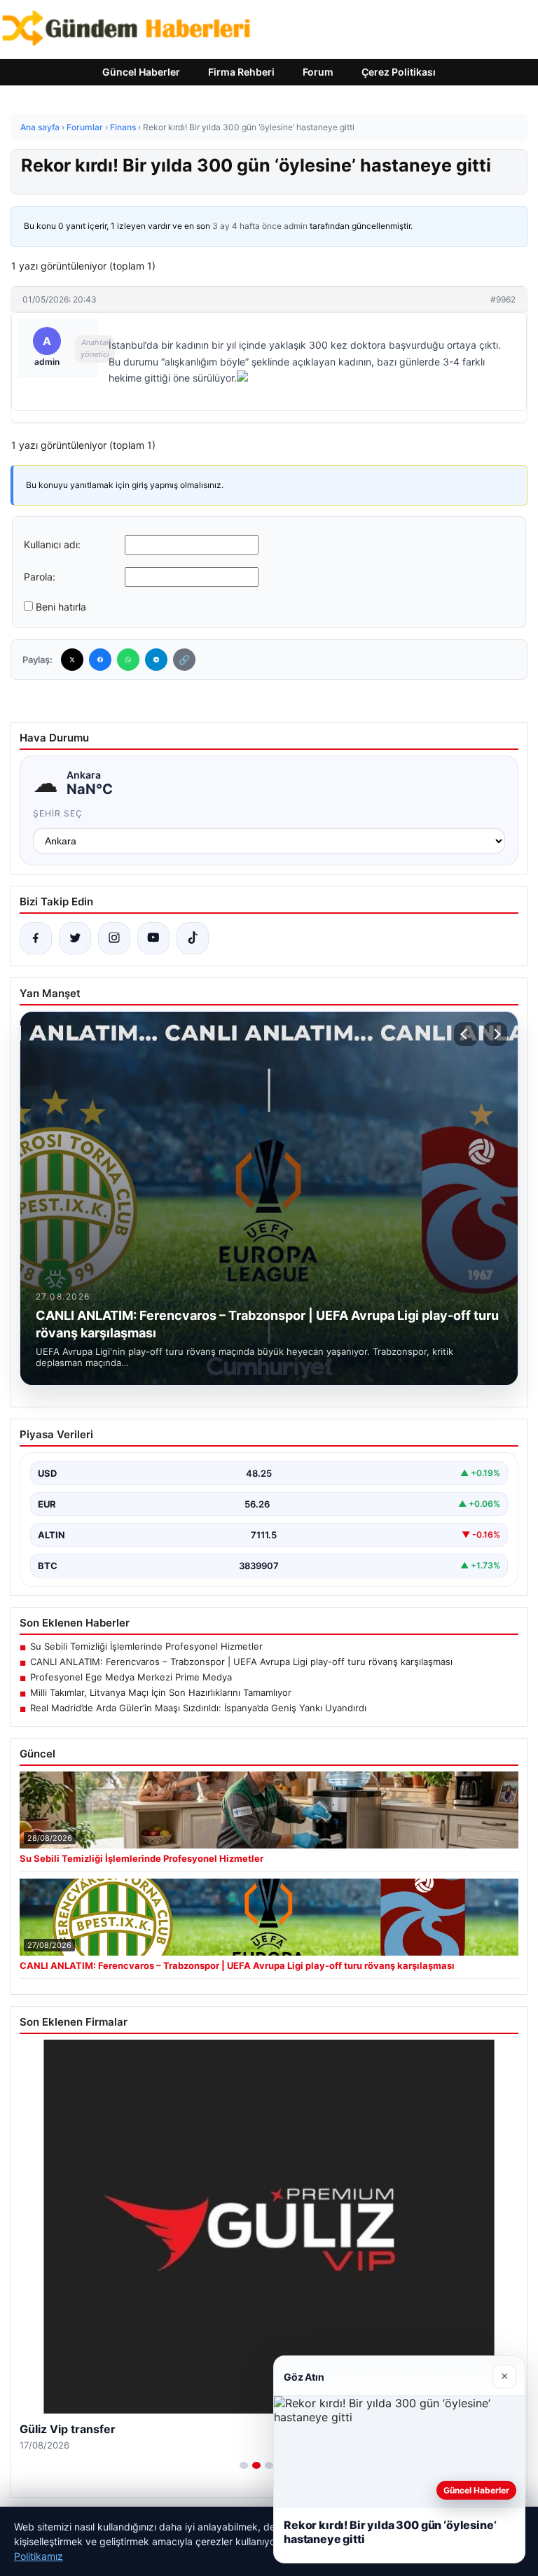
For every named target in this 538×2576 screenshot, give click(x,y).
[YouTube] (153, 938)
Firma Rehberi (241, 72)
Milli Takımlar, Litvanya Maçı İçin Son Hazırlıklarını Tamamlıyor (161, 1692)
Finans (123, 127)
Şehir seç (58, 813)
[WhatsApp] (128, 660)
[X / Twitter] (75, 938)
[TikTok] (193, 938)
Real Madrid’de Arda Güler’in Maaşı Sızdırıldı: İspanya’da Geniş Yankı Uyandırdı (198, 1708)
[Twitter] (72, 660)
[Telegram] (156, 660)
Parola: (40, 577)
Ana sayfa (40, 127)
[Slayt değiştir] (244, 2465)
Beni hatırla (61, 607)
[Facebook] (100, 660)
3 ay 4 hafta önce (247, 226)
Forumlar (85, 127)
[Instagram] (114, 938)
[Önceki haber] (466, 1034)
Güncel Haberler (141, 72)
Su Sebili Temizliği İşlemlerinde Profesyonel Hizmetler (146, 1646)
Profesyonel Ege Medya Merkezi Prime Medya (131, 1677)
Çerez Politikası (399, 72)
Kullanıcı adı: (52, 544)
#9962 (503, 299)
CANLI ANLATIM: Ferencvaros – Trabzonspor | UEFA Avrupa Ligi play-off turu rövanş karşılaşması (241, 1662)
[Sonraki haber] (495, 1034)
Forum (318, 72)
